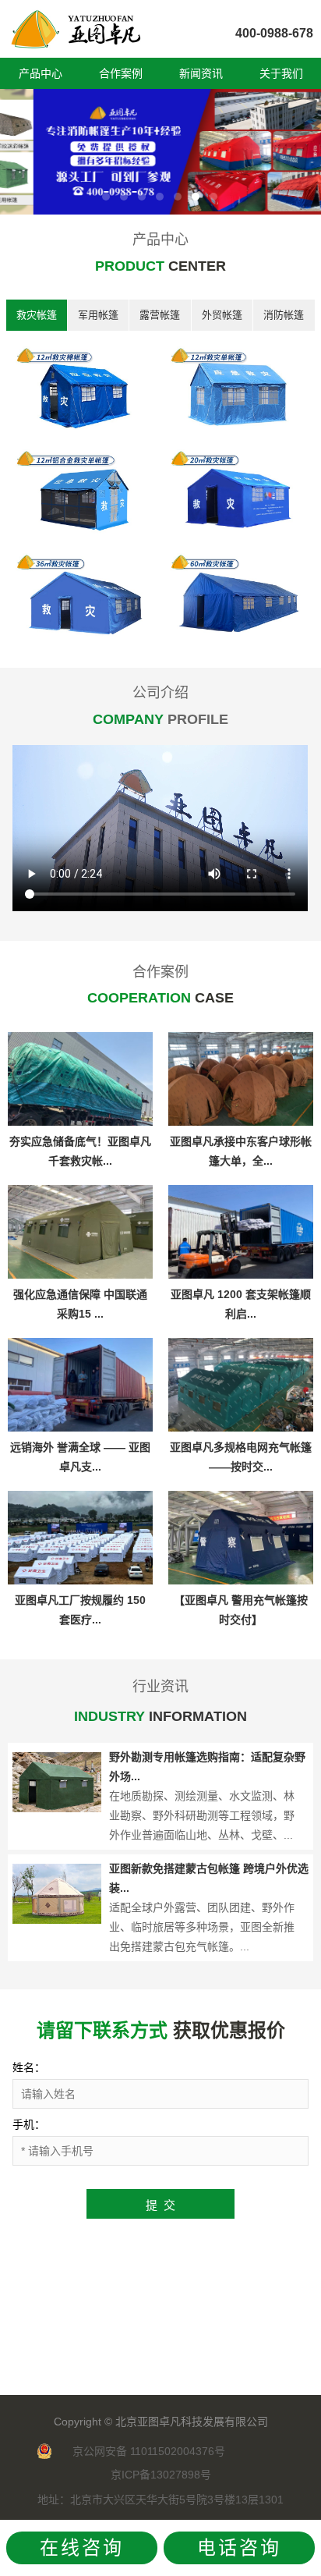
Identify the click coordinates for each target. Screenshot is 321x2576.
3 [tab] (142, 197)
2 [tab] (124, 197)
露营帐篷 (160, 315)
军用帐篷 (98, 315)
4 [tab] (160, 197)
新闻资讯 (201, 73)
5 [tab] (178, 197)
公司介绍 (160, 693)
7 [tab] (213, 197)
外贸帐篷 (222, 315)
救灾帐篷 (37, 315)
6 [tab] (196, 197)
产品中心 (41, 73)
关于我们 (281, 73)
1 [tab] (106, 197)
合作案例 (121, 73)
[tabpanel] (160, 152)
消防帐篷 (284, 315)
